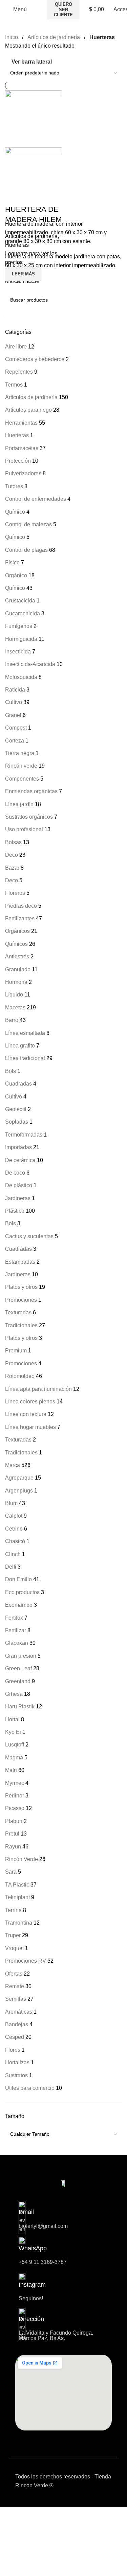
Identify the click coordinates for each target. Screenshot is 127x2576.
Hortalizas (17, 2062)
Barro (12, 1020)
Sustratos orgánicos (29, 817)
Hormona (16, 982)
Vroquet (14, 1948)
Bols (10, 1071)
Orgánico (16, 575)
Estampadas (20, 1262)
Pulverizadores (23, 473)
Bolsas (13, 842)
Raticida (15, 690)
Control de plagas (26, 550)
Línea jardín (19, 804)
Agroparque (19, 1478)
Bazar (12, 868)
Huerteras (17, 435)
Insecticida (18, 652)
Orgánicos (17, 931)
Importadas (18, 1147)
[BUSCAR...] (114, 300)
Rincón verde (21, 766)
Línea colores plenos (30, 1402)
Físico (12, 562)
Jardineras (18, 1198)
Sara (11, 1872)
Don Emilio (18, 1579)
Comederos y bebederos (35, 359)
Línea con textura (26, 1414)
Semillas (16, 1999)
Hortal (12, 1719)
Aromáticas (19, 2012)
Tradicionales (21, 1325)
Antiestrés (17, 957)
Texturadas (18, 1312)
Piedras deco (21, 906)
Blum (11, 1503)
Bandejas (17, 2024)
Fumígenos (19, 626)
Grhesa (14, 1694)
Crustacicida (20, 601)
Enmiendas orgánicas (31, 791)
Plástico (15, 1211)
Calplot (14, 1516)
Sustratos (16, 2075)
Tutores (14, 486)
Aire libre (16, 347)
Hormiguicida (21, 639)
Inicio (12, 37)
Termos (14, 385)
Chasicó (15, 1541)
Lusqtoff (15, 1745)
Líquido (14, 995)
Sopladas (17, 1122)
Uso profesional (24, 829)
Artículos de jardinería (31, 397)
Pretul (12, 1834)
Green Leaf (18, 1668)
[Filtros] (8, 2568)
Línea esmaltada (25, 1033)
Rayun (13, 1847)
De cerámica (20, 1160)
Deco (12, 855)
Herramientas (21, 423)
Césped (15, 2037)
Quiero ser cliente (63, 10)
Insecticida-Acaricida (30, 664)
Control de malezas (28, 524)
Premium (16, 1351)
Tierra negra (20, 753)
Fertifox (14, 1618)
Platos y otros (21, 1287)
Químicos (16, 944)
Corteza (15, 741)
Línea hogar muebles (30, 1427)
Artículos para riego (28, 410)
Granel (13, 715)
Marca (13, 1465)
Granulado (18, 969)
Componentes (22, 779)
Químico (15, 512)
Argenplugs (19, 1491)
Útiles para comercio (30, 2088)
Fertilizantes (20, 918)
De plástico (19, 1185)
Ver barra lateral (32, 62)
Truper (13, 1935)
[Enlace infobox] (63, 2287)
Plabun (14, 1821)
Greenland (18, 1681)
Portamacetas (22, 448)
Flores (13, 2050)
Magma (14, 1758)
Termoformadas (24, 1135)
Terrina (13, 1910)
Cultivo (14, 702)
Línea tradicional (25, 1058)
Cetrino (14, 1529)
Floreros (15, 893)
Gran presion (21, 1656)
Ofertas (14, 1974)
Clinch (13, 1554)
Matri (11, 1770)
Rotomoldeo (20, 1376)
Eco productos (22, 1592)
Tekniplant (17, 1897)
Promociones (21, 1300)
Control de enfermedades (36, 499)
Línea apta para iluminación (38, 1389)
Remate (15, 1986)
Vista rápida (14, 290)
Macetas (15, 1008)
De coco (15, 1173)
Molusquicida (21, 677)
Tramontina (19, 1923)
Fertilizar (16, 1630)
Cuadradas (18, 1084)
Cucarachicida (23, 613)
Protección (18, 461)
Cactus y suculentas (29, 1236)
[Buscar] (40, 10)
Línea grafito (20, 1046)
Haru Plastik (20, 1707)
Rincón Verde (22, 1859)
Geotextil (16, 1109)
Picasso (15, 1808)
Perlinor (15, 1796)
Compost (16, 728)
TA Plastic (17, 1885)
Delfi (11, 1567)
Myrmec (15, 1783)
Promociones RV (26, 1961)
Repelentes (19, 372)
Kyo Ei (13, 1732)
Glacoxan (17, 1643)
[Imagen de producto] (34, 175)
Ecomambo (19, 1605)
